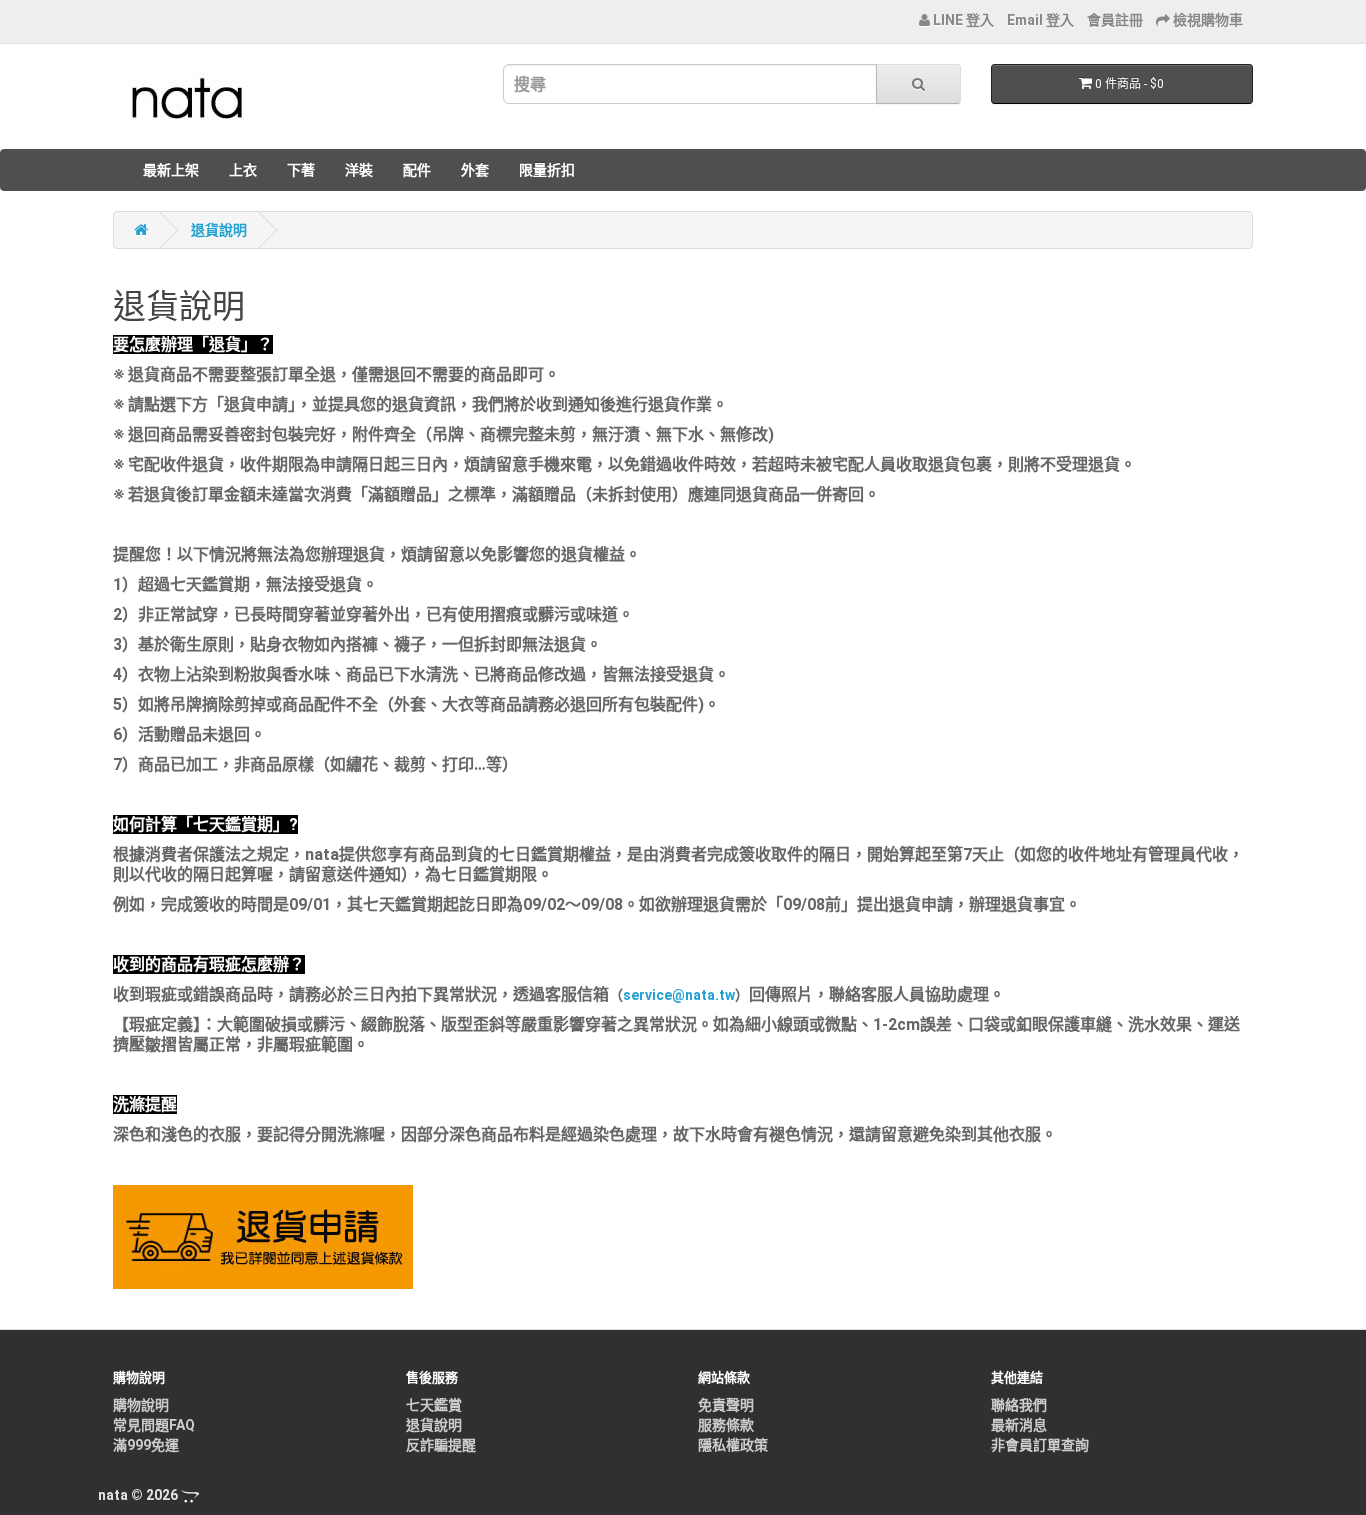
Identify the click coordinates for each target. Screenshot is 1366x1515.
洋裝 (359, 170)
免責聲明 (726, 1405)
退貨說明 (219, 230)
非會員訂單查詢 (1040, 1445)
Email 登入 (1040, 20)
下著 (301, 170)
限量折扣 (547, 170)
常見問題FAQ (154, 1425)
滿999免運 (146, 1445)
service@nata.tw (679, 995)
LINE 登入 (962, 20)
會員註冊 (1115, 20)
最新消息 (1019, 1425)
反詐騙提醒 (441, 1445)
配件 (417, 170)
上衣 (243, 170)
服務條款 (726, 1425)
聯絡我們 (1019, 1405)
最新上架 (171, 170)
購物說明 (141, 1405)
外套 (475, 170)
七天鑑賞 (434, 1405)
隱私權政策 (733, 1445)
